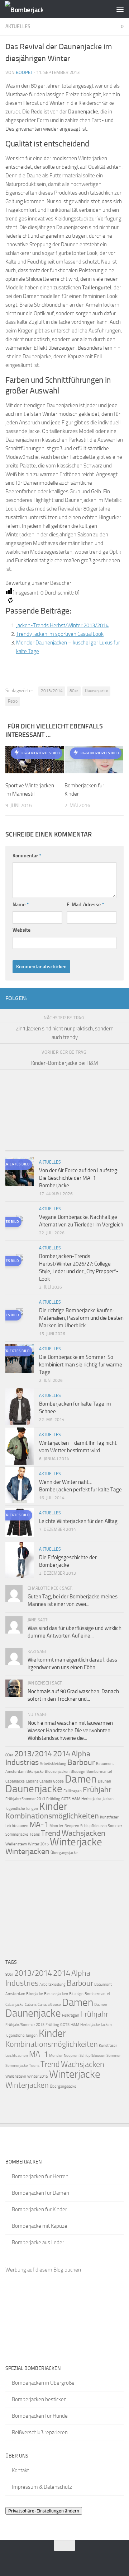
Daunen (104, 1781)
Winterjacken (27, 1851)
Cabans (32, 1781)
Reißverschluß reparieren (40, 2432)
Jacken (108, 1799)
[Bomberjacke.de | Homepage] (30, 9)
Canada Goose (52, 1781)
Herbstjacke (91, 1799)
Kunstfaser (109, 1817)
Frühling (53, 1799)
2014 (62, 1754)
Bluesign (78, 1772)
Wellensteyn (16, 1844)
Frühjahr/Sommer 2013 (25, 1799)
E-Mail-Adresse (85, 905)
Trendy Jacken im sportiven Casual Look (60, 634)
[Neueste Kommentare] (79, 1148)
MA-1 (39, 1825)
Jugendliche (15, 1809)
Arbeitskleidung (53, 1764)
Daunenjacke (96, 691)
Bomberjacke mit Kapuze (40, 2226)
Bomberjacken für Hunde (40, 2416)
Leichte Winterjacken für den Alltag (78, 1521)
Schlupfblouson (94, 1826)
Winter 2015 (38, 1844)
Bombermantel (99, 1772)
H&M (76, 1799)
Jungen (32, 1809)
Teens (35, 1834)
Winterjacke (76, 1842)
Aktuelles (18, 26)
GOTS (66, 1799)
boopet (24, 72)
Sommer (115, 1826)
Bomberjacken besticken (39, 2399)
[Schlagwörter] (109, 1148)
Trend (51, 1833)
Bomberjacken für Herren (40, 2176)
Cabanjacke (15, 1781)
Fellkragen (73, 1791)
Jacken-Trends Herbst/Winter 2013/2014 (62, 625)
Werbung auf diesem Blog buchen (43, 2270)
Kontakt (20, 2470)
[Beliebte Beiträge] (50, 1148)
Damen (81, 1779)
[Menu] (120, 9)
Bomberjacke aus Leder (38, 2242)
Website (21, 930)
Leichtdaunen (17, 1826)
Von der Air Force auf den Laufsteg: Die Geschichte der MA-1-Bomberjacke (79, 1178)
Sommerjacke (17, 1834)
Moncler (56, 1826)
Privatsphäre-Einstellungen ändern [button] (44, 2511)
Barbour (81, 1762)
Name (21, 905)
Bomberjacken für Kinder (39, 2209)
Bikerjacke (35, 1772)
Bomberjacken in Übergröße (43, 2383)
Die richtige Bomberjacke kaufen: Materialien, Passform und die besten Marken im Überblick (81, 1318)
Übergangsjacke (64, 1853)
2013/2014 (52, 691)
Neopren (72, 1826)
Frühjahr (97, 1790)
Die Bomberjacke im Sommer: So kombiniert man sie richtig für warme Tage (81, 1365)
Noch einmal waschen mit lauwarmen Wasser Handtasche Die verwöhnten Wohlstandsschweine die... (70, 1730)
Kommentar (27, 856)
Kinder (53, 1806)
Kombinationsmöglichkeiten (52, 1816)
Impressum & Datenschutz (42, 2487)
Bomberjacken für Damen (40, 2193)
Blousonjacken (57, 1772)
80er (74, 691)
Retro (13, 701)
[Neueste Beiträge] (20, 1148)
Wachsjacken (83, 1833)
